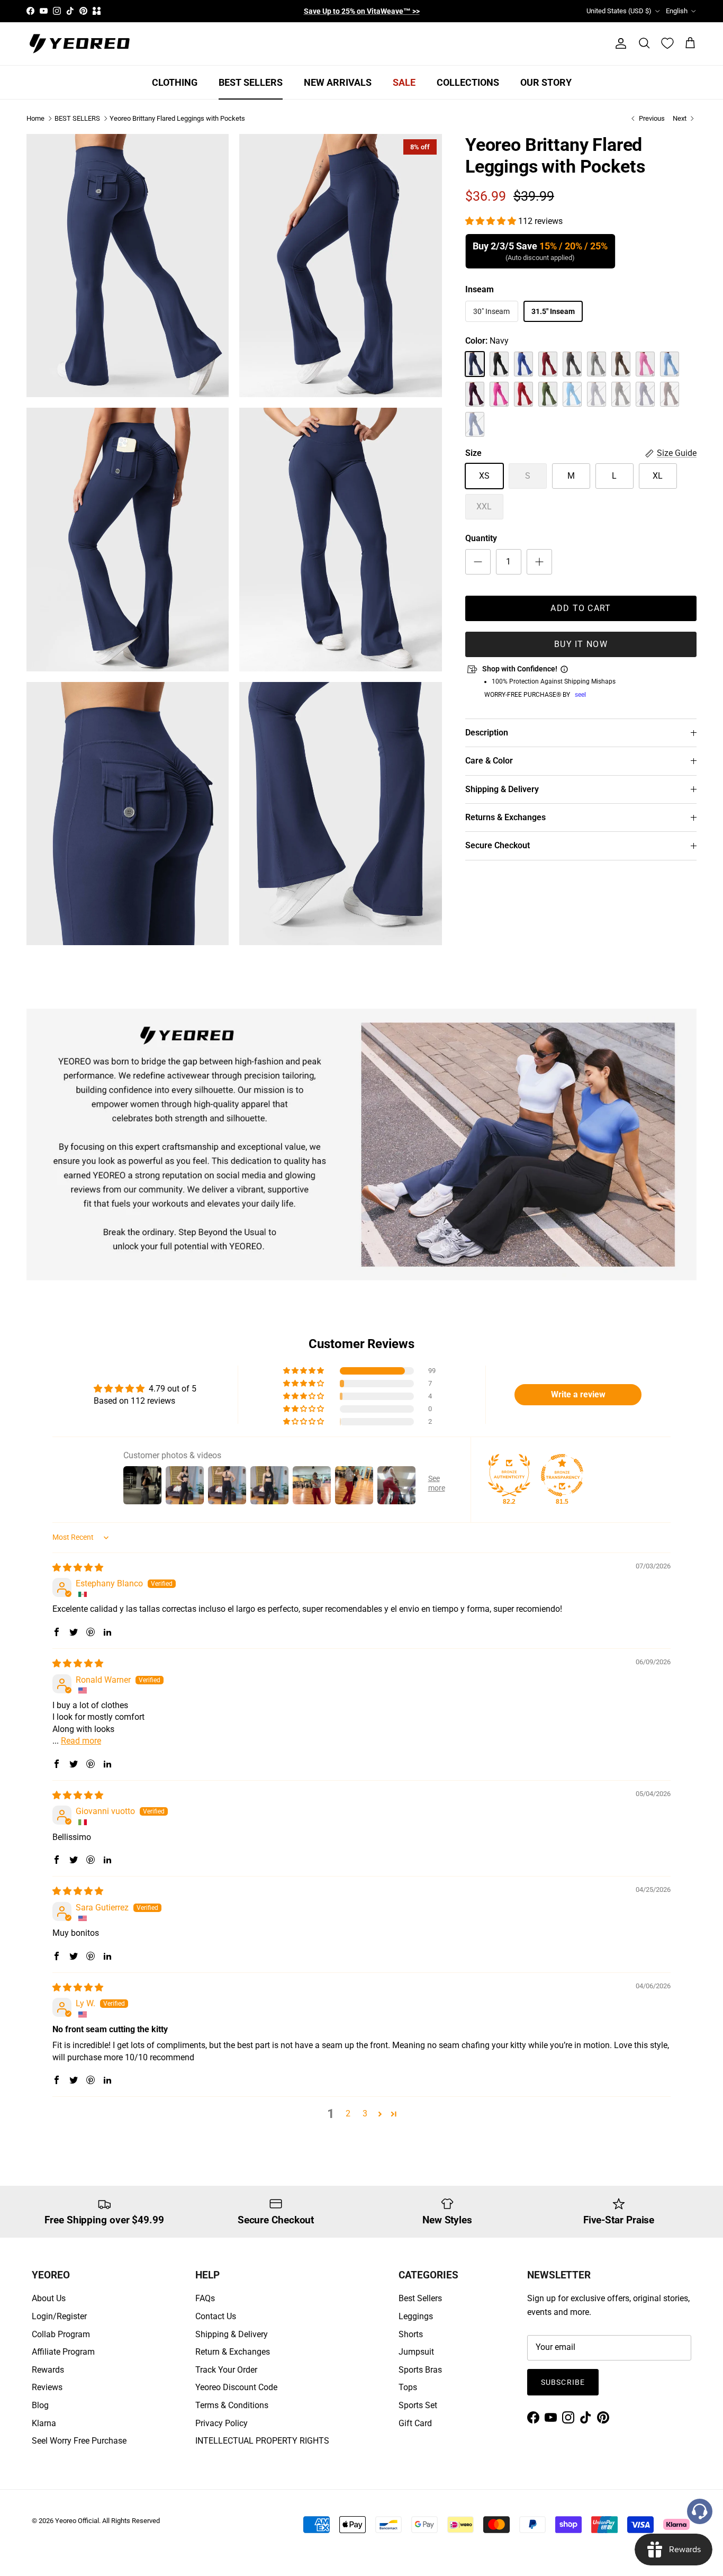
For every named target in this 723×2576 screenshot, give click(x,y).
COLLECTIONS (468, 82)
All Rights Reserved (131, 2521)
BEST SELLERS (251, 82)
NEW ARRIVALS (338, 82)
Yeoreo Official (77, 2521)
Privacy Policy (222, 2423)
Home (35, 118)
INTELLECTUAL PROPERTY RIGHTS (262, 2441)
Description (487, 733)
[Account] (619, 43)
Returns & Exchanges (505, 817)
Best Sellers (420, 2298)
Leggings (416, 2316)
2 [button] (348, 2113)
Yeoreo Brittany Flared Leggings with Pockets (177, 118)
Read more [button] (81, 1741)
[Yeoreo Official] (79, 44)
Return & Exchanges (233, 2352)
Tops (408, 2387)
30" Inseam (491, 312)
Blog (40, 2405)
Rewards (48, 2370)
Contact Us (216, 2316)
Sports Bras (420, 2370)
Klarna (44, 2423)
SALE (404, 82)
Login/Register (59, 2316)
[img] (78, 1568)
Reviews (47, 2387)
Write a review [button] (578, 1394)
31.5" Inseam (553, 312)
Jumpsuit (416, 2352)
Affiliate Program (63, 2352)
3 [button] (365, 2113)
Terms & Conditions (232, 2405)
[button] (492, 221)
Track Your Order (226, 2370)
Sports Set (418, 2405)
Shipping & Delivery (502, 789)
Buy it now (581, 644)
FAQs (205, 2298)
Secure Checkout (498, 846)
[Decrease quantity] (478, 562)
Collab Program (61, 2334)
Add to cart (581, 608)
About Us (49, 2298)
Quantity (481, 539)
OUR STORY (546, 82)
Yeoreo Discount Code (236, 2387)
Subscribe (563, 2382)
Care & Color (489, 761)
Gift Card (415, 2423)
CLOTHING (175, 82)
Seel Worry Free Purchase (79, 2441)
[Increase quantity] (539, 562)
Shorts (411, 2334)
